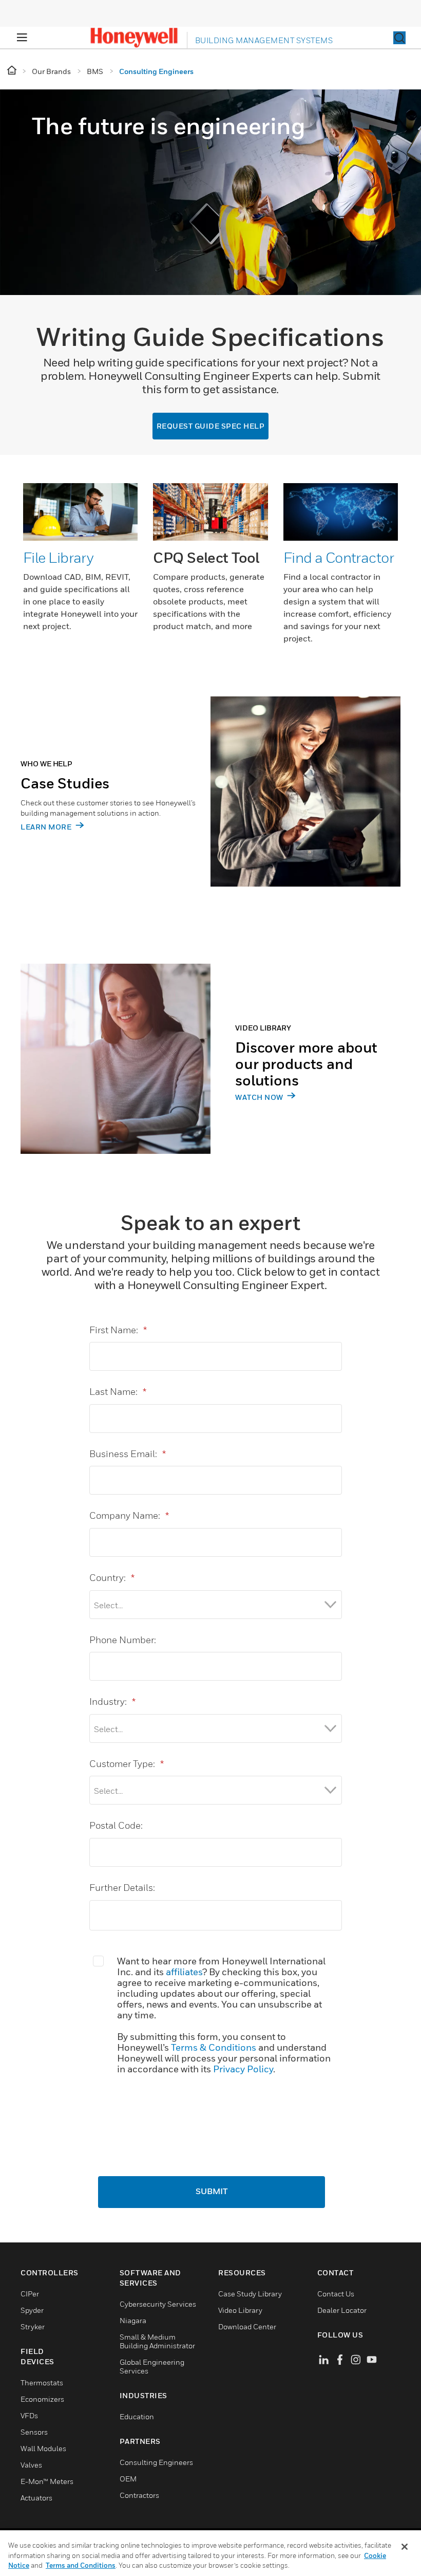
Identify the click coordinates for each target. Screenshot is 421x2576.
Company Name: (129, 1515)
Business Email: (128, 1454)
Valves (31, 2465)
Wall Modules (43, 2448)
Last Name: (118, 1392)
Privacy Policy (243, 2069)
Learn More (47, 827)
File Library (58, 557)
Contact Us (336, 2294)
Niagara (133, 2320)
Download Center (247, 2326)
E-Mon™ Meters (47, 2481)
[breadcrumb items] (13, 71)
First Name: (118, 1330)
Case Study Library (250, 2294)
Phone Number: (123, 1640)
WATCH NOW (260, 1097)
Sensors (34, 2432)
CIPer (30, 2294)
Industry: (112, 1701)
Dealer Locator (342, 2310)
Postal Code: (116, 1825)
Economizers (42, 2399)
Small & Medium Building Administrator (157, 2341)
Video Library (240, 2310)
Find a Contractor (339, 557)
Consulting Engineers (156, 2462)
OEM (128, 2479)
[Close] (405, 2547)
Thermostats (42, 2382)
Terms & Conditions (214, 2047)
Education (137, 2416)
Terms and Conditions (81, 2565)
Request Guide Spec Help (211, 426)
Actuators (36, 2498)
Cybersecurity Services (158, 2304)
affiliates (184, 1972)
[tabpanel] (210, 809)
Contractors (139, 2495)
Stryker (33, 2326)
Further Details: (122, 1888)
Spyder (32, 2310)
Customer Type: (127, 1764)
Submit (212, 2192)
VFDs (29, 2415)
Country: (112, 1578)
